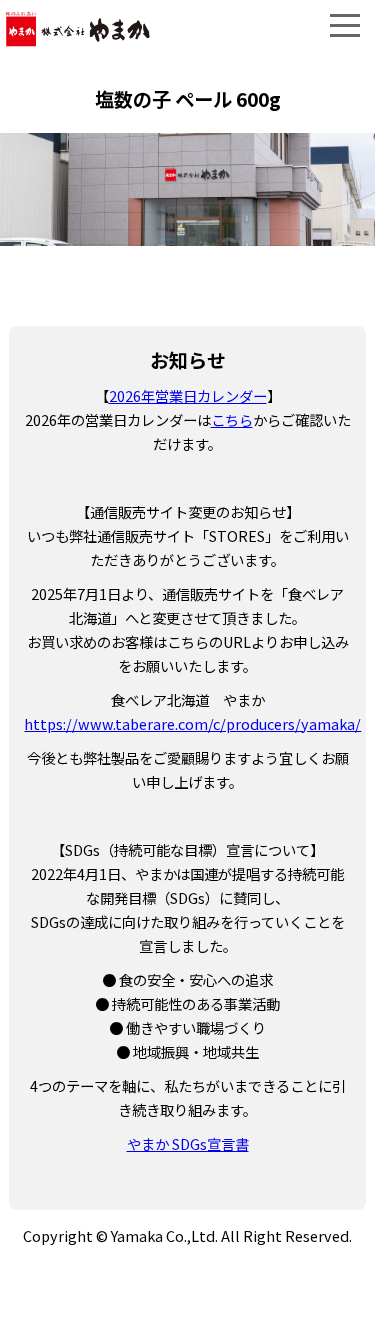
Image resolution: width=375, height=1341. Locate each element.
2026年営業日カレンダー (188, 395)
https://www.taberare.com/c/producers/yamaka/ (192, 723)
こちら (232, 419)
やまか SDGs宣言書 (188, 1143)
